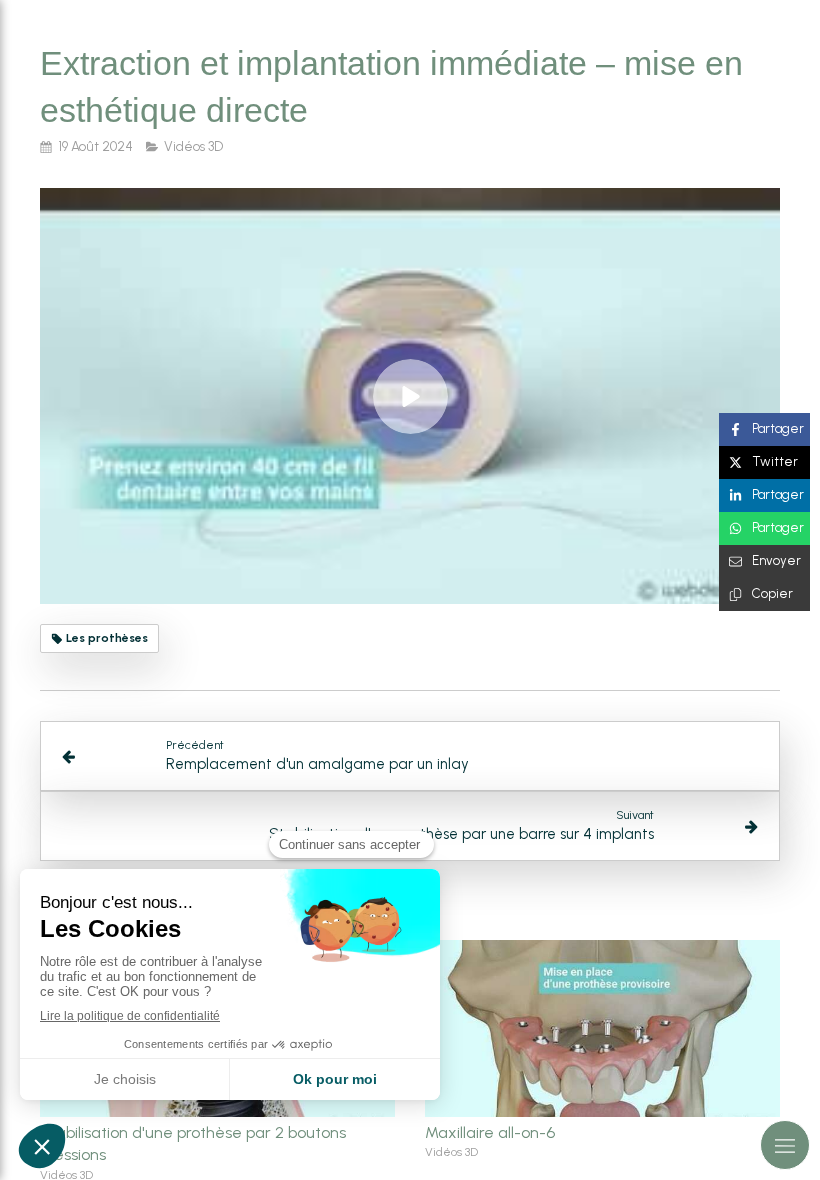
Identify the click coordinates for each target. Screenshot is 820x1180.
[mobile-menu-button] (785, 1145)
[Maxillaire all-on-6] (602, 1029)
